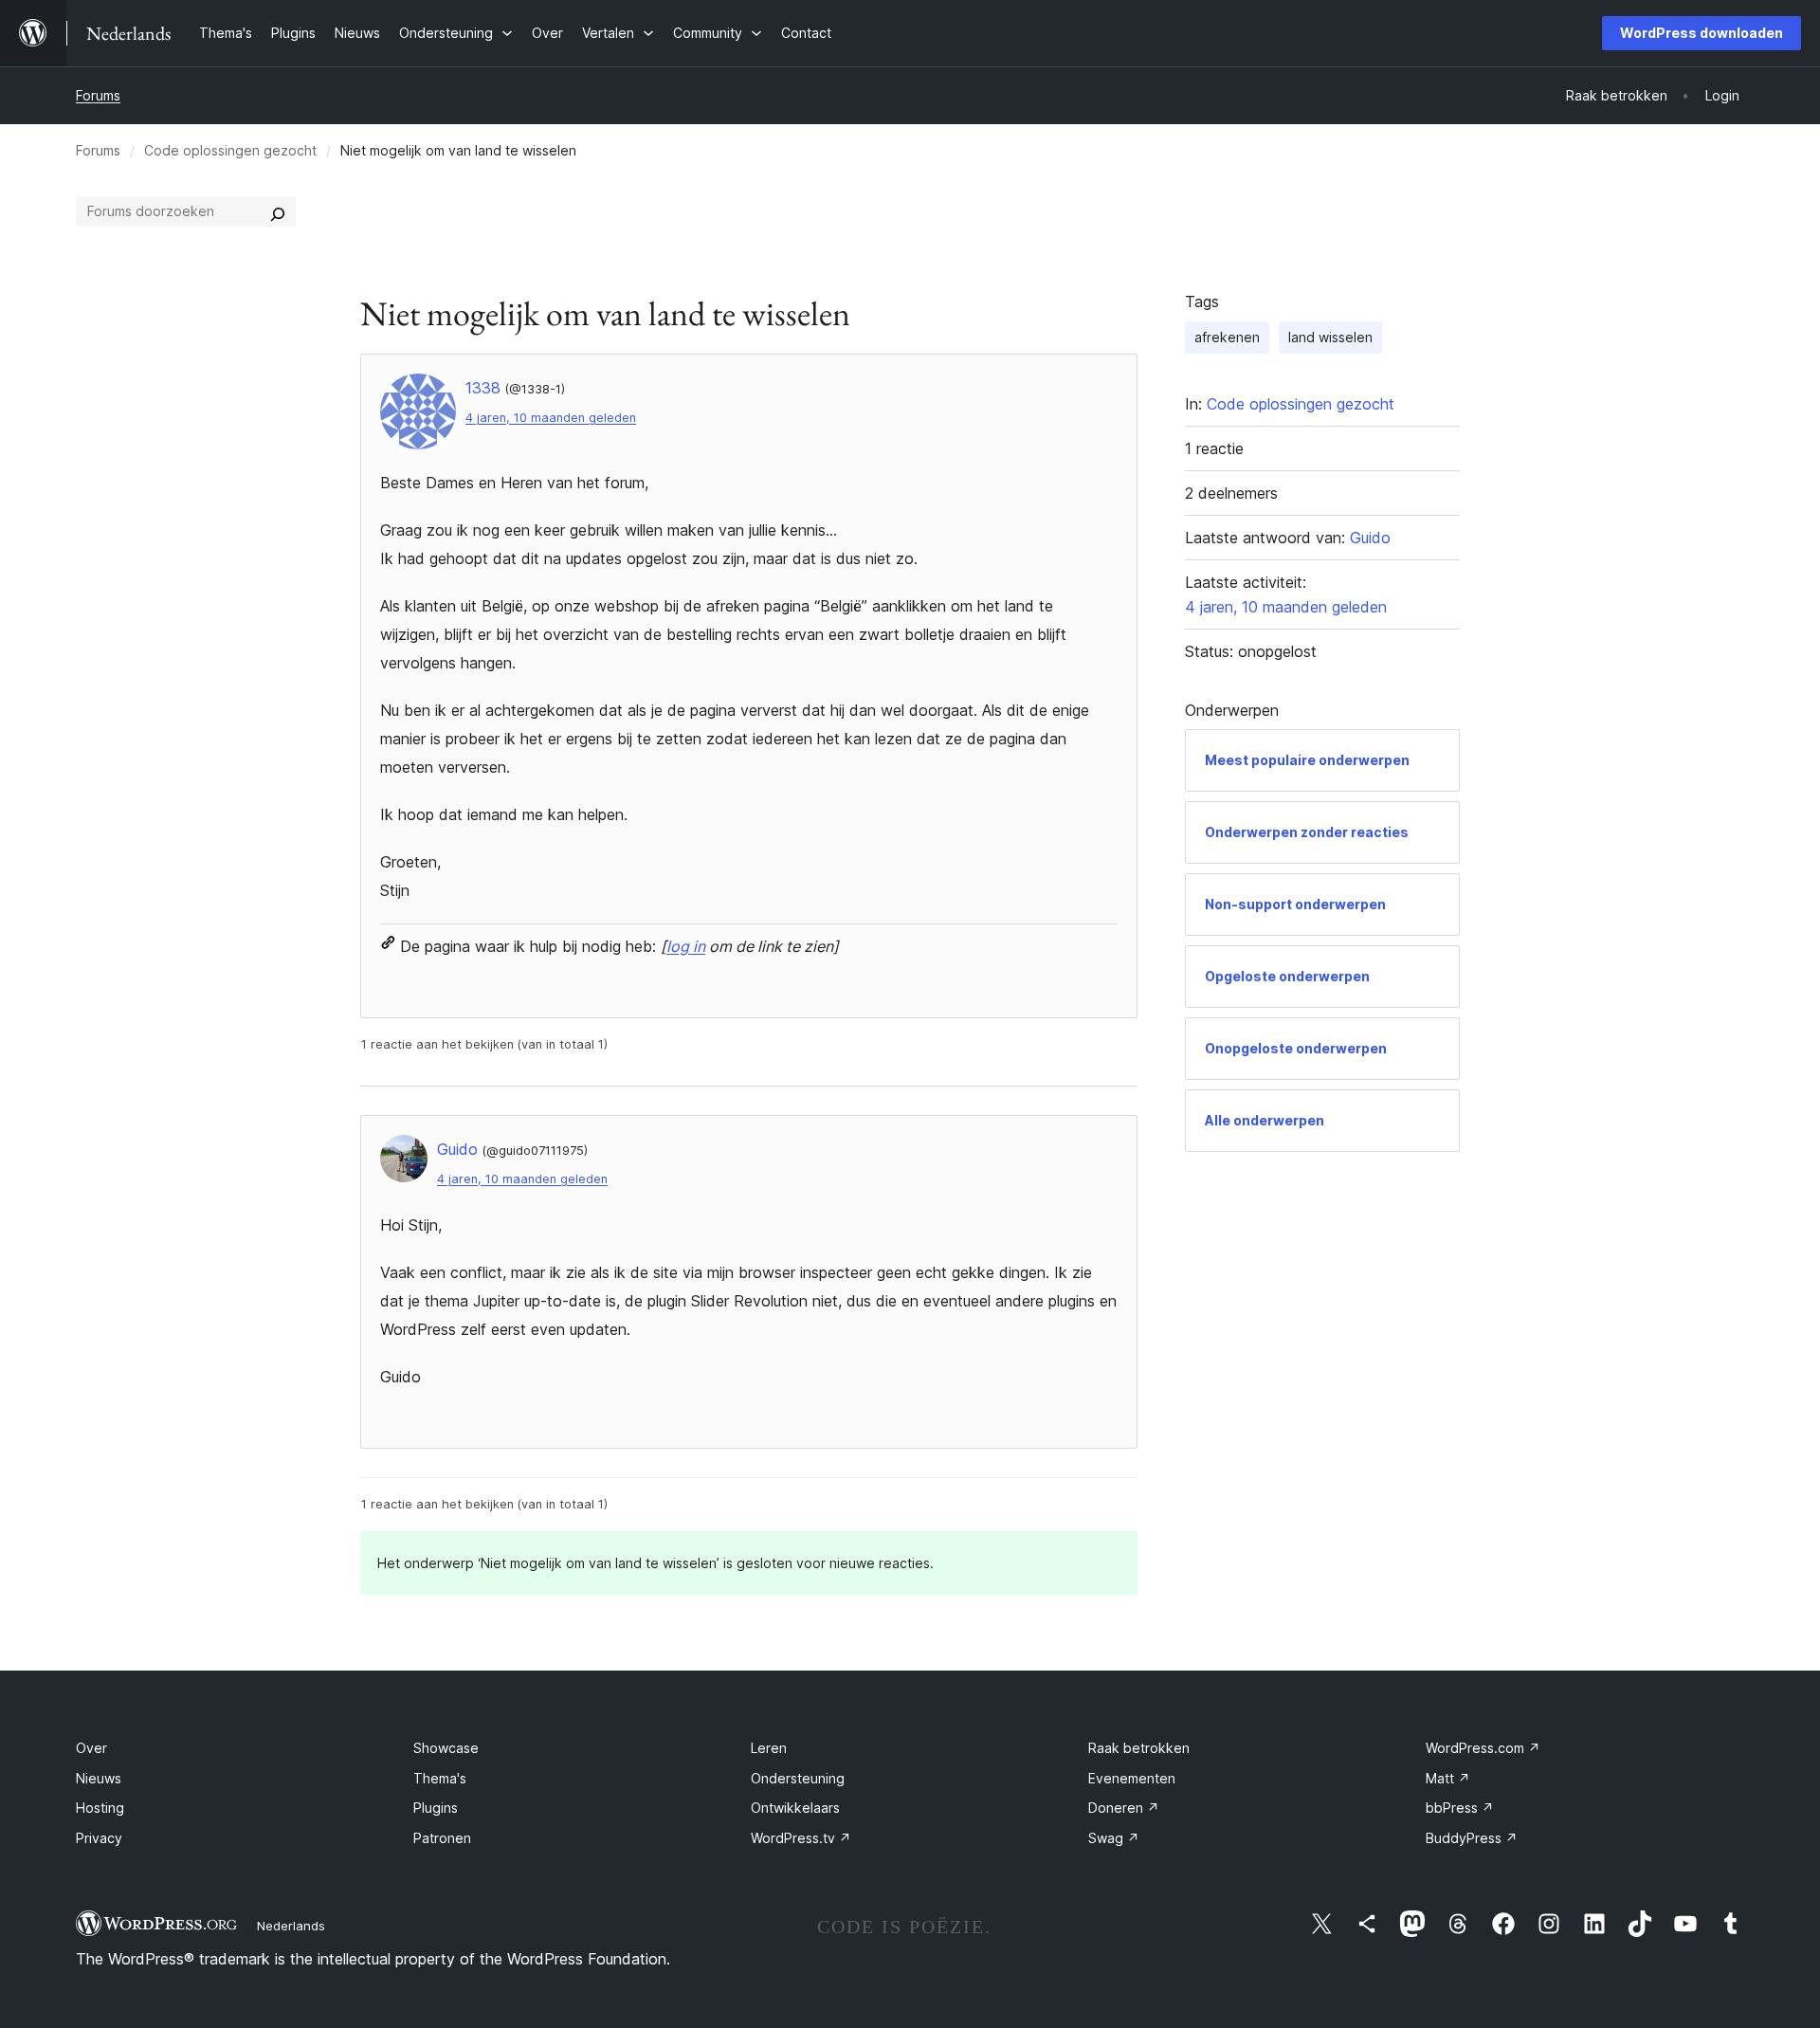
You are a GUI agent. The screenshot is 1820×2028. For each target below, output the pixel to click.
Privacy (99, 1838)
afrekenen (1227, 337)
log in (686, 946)
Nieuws (99, 1778)
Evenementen (1132, 1778)
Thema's (440, 1778)
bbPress (1460, 1808)
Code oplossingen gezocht (230, 150)
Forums (98, 95)
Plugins (436, 1808)
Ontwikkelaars (795, 1808)
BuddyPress (1472, 1838)
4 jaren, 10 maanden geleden (551, 418)
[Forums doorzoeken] (278, 211)
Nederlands (291, 1926)
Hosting (100, 1808)
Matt (1448, 1778)
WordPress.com (1483, 1748)
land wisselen (1330, 337)
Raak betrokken (1139, 1748)
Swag (1114, 1838)
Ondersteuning (798, 1778)
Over (91, 1748)
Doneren (1124, 1808)
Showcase (446, 1748)
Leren (769, 1748)
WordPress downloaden (1702, 33)
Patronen (442, 1838)
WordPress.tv (801, 1838)
